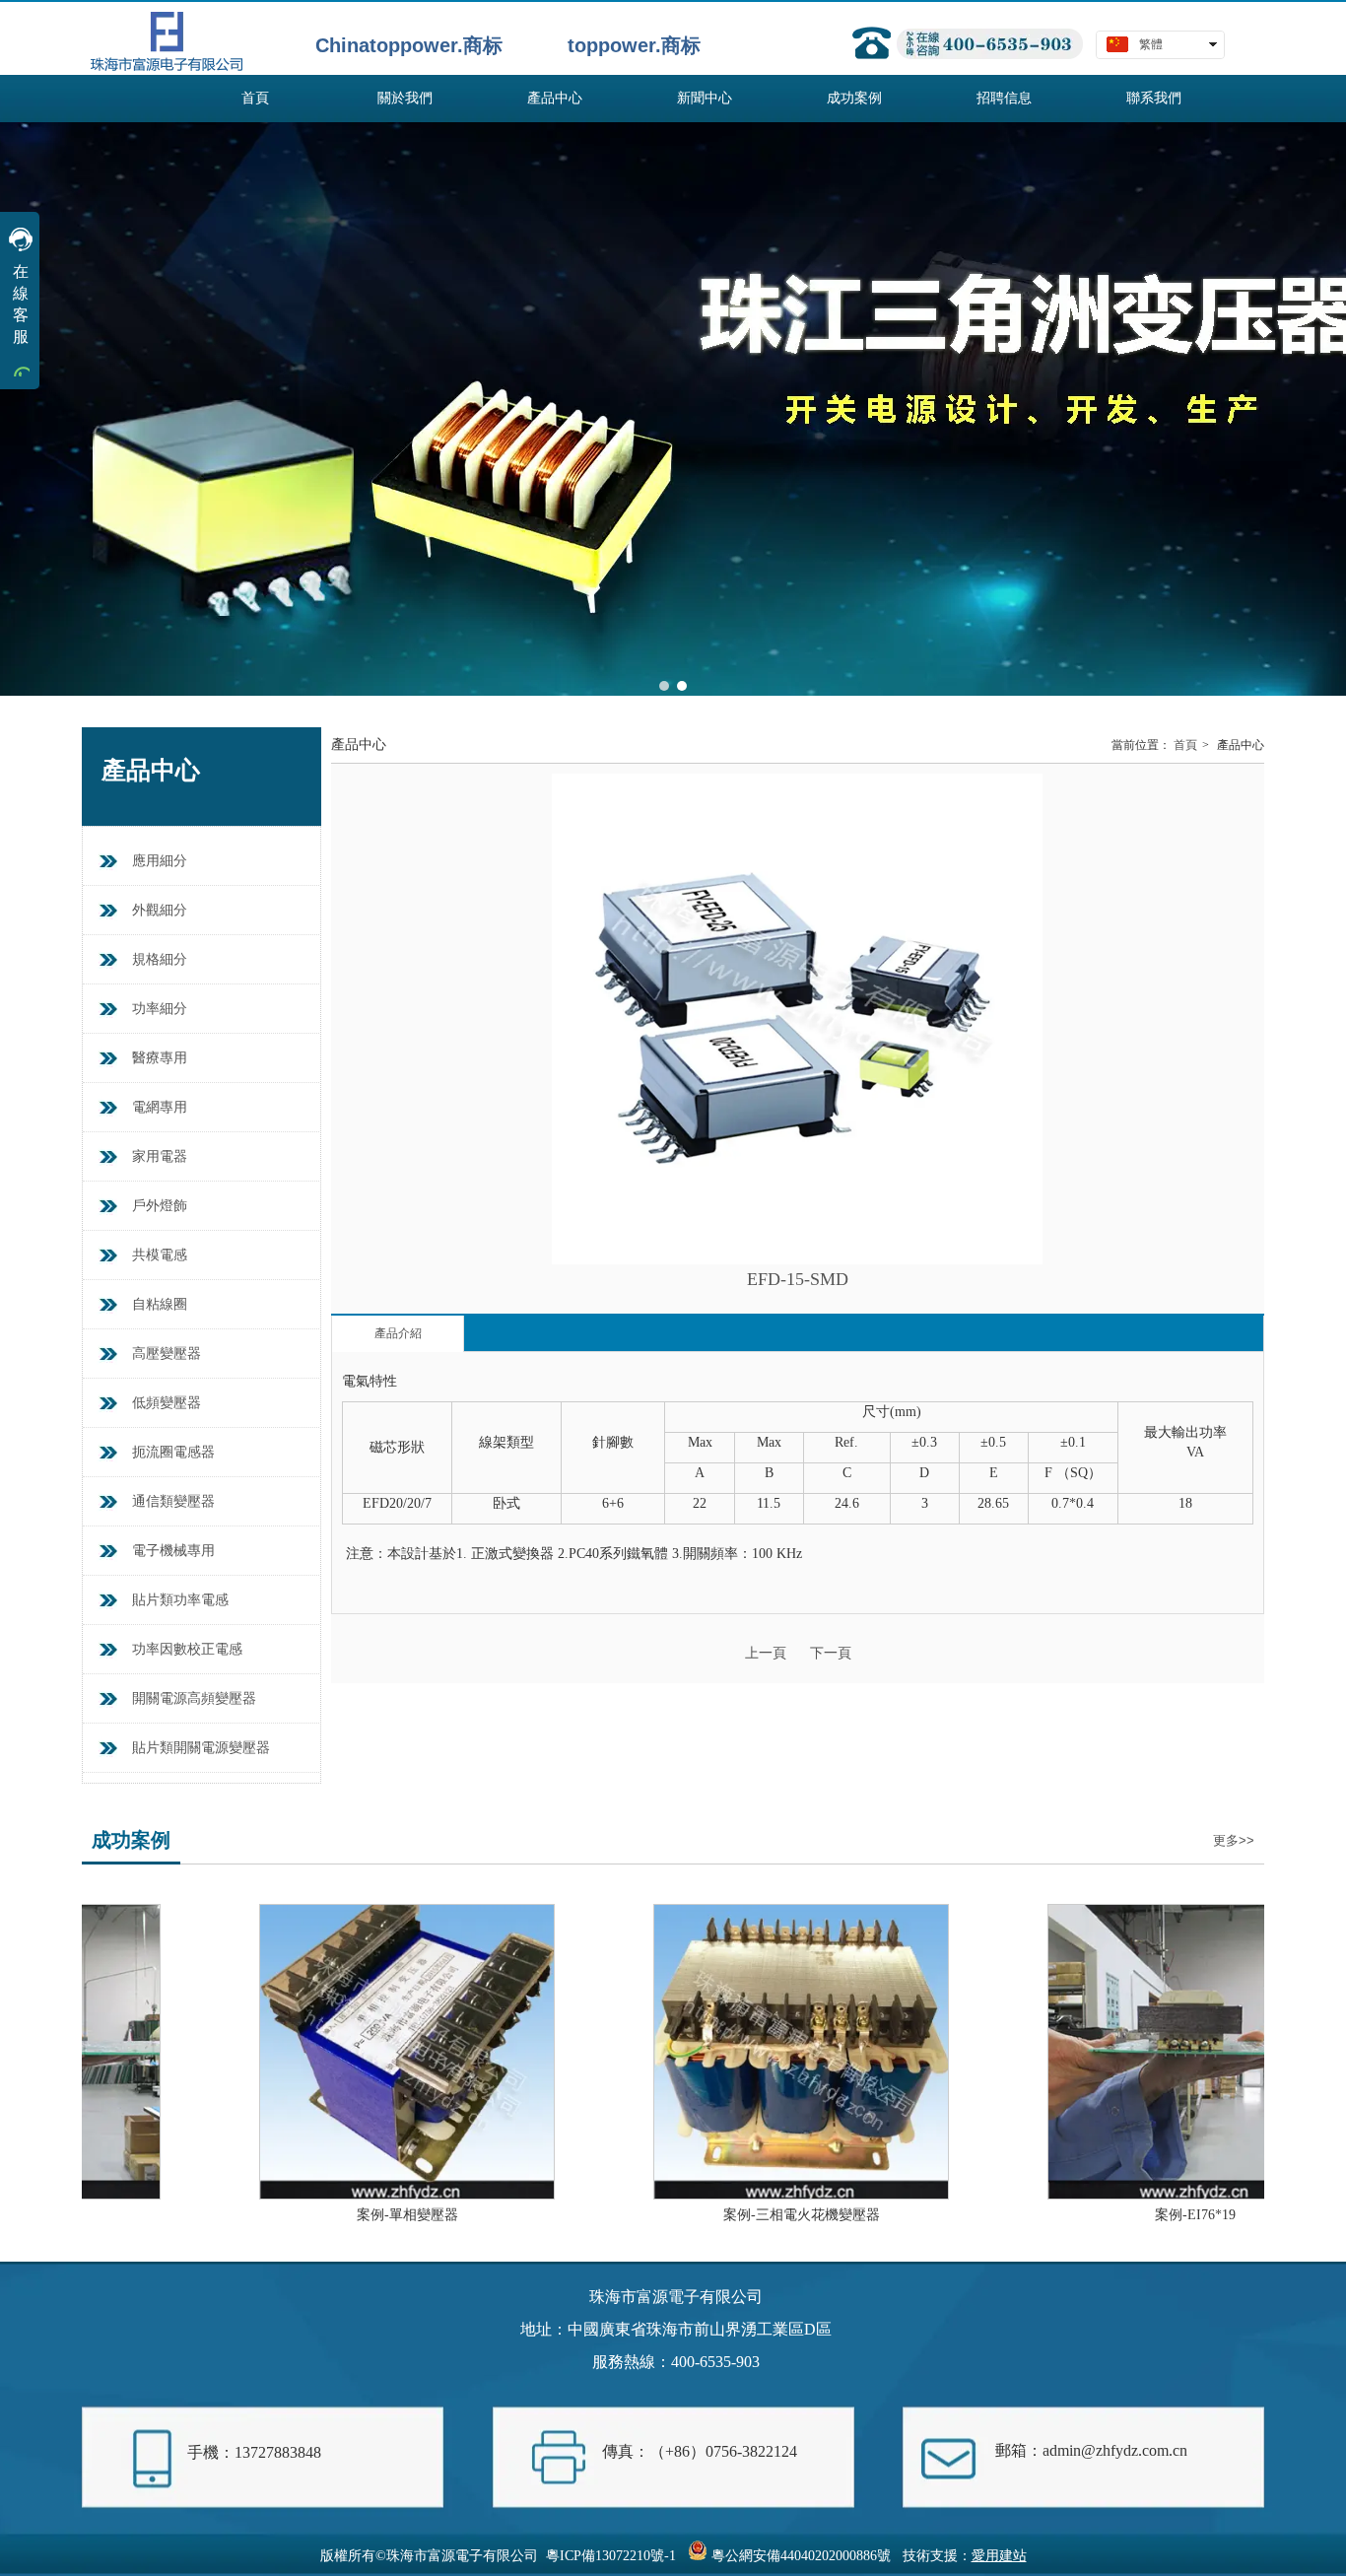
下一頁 (831, 1653)
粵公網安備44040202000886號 (801, 2556)
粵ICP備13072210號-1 (611, 2556)
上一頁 (766, 1653)
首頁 (1185, 745)
